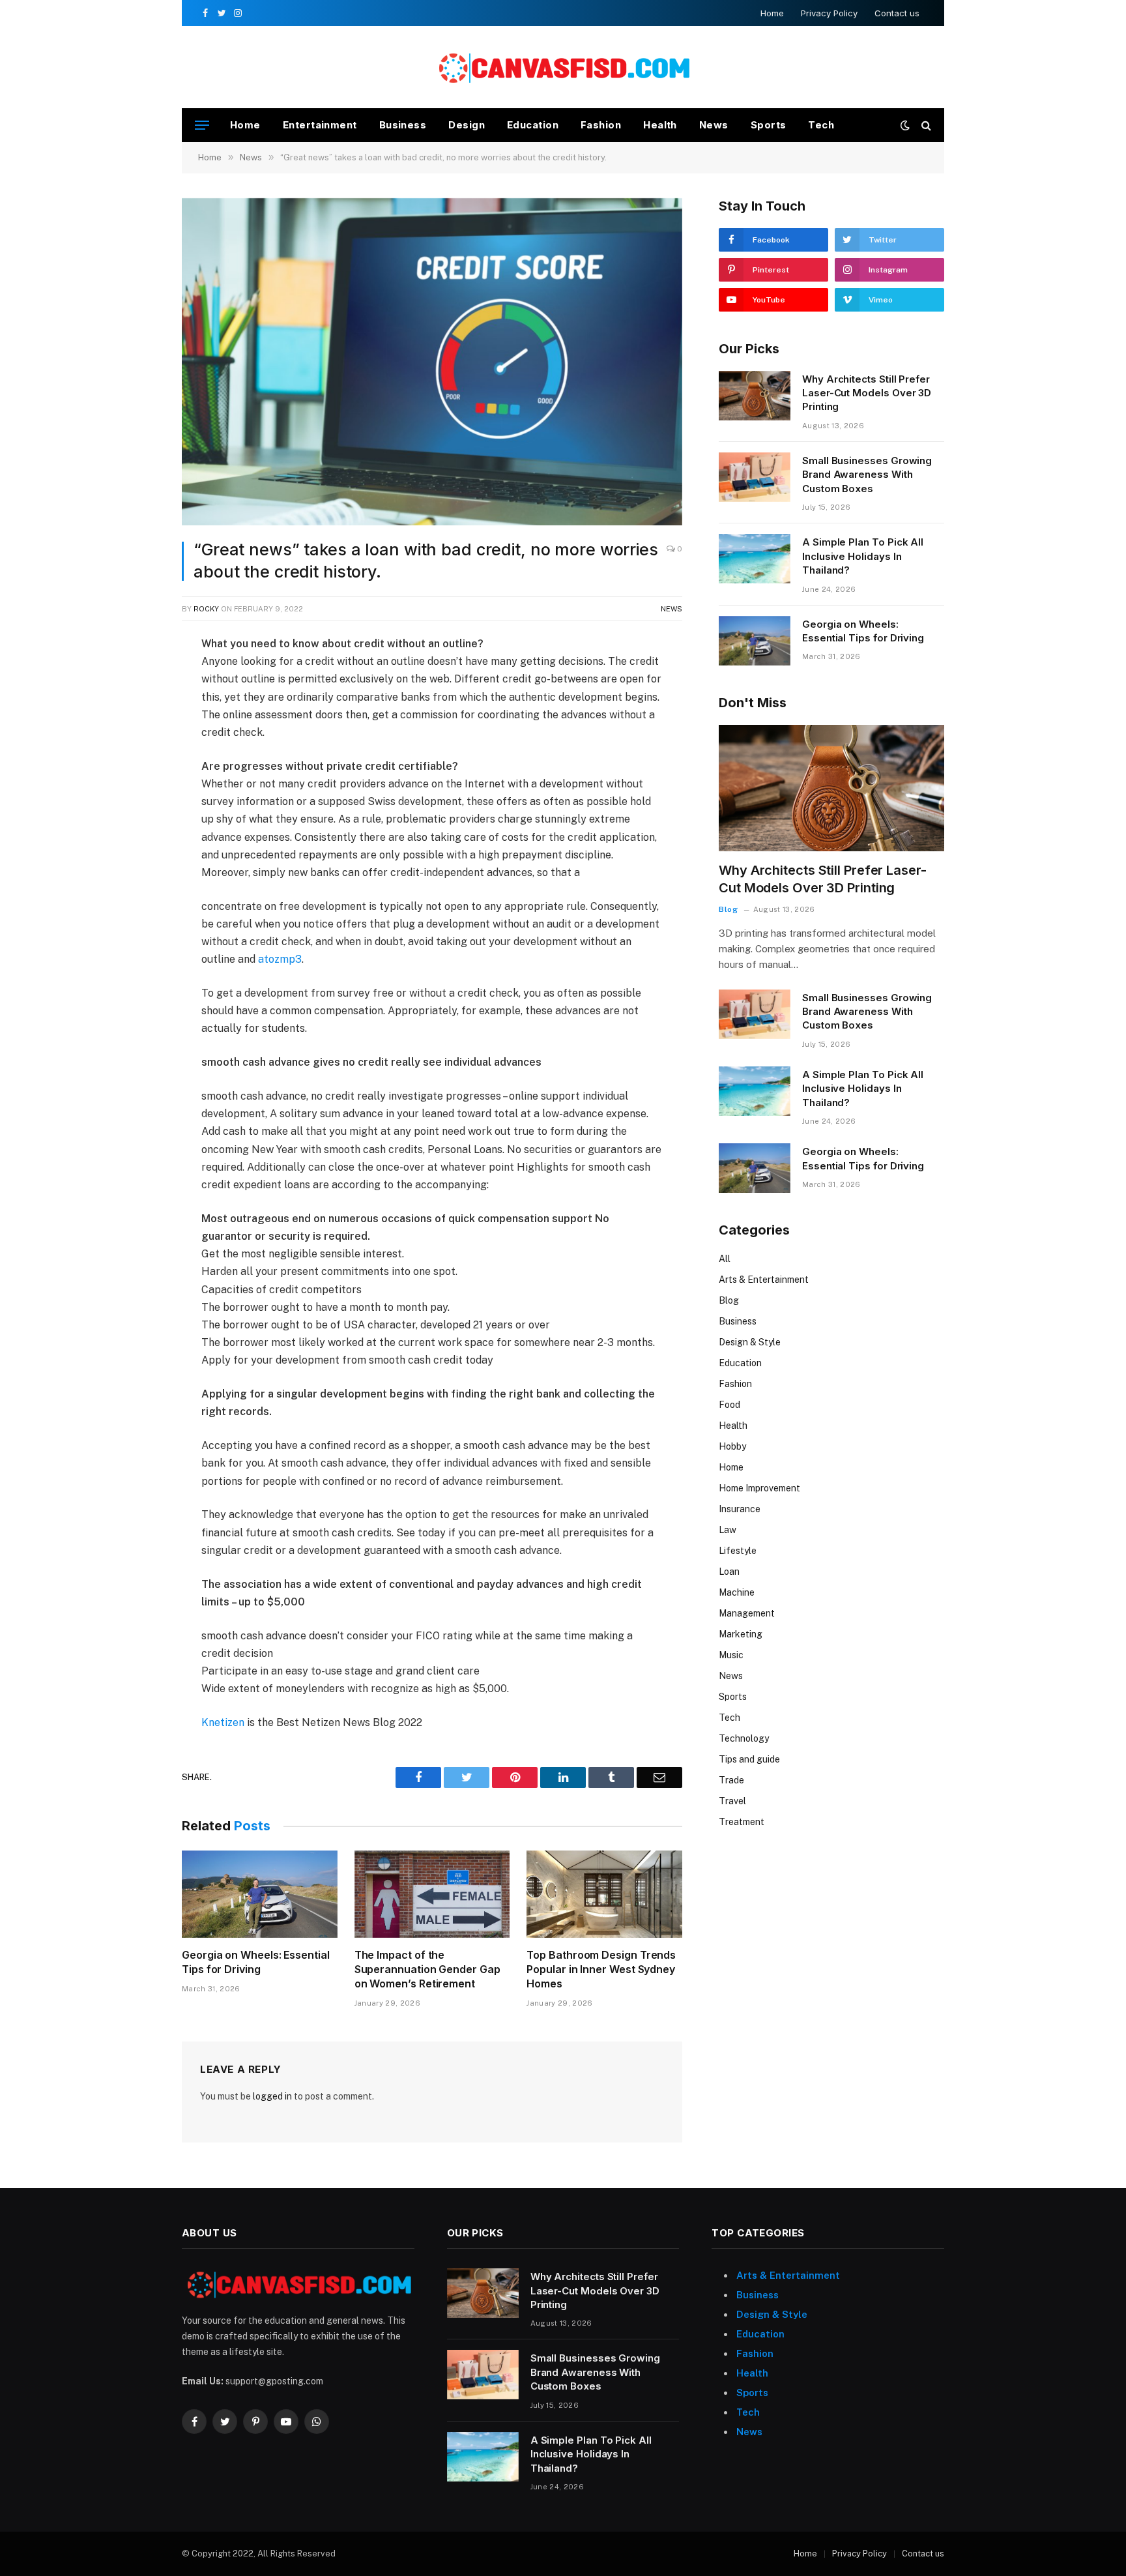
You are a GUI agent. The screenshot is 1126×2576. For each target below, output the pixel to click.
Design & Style (750, 1342)
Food (729, 1405)
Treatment (742, 1822)
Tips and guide (749, 1759)
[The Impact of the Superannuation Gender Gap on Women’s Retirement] (432, 1894)
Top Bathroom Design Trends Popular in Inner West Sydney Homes (601, 1969)
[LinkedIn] (136, 738)
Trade (731, 1780)
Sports (769, 125)
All (725, 1259)
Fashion (601, 125)
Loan (729, 1572)
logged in (272, 2096)
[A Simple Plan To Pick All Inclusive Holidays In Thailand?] (755, 559)
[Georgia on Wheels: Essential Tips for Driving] (260, 1894)
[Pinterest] (136, 768)
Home (772, 13)
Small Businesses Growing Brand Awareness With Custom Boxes (867, 475)
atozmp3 (280, 959)
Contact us (897, 13)
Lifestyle (738, 1551)
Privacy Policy (829, 13)
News (714, 125)
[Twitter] (136, 708)
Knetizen (223, 1722)
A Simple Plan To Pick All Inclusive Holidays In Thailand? (863, 556)
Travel (732, 1801)
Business (403, 125)
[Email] (136, 798)
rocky (206, 609)
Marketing (741, 1634)
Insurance (740, 1509)
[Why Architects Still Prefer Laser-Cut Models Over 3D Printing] (755, 396)
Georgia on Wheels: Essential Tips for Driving (256, 1962)
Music (731, 1655)
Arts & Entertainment (764, 1280)
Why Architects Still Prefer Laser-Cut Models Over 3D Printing (867, 393)
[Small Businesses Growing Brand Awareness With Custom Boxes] (755, 477)
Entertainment (320, 125)
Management (747, 1613)
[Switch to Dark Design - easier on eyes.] (905, 125)
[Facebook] (136, 678)
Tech (821, 125)
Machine (737, 1592)
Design (467, 125)
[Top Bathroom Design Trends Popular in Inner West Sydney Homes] (604, 1894)
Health (660, 125)
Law (728, 1530)
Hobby (732, 1446)
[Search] (925, 125)
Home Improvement (759, 1488)
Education (533, 125)
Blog (728, 909)
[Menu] (202, 125)
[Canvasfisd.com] (563, 67)
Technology (744, 1738)
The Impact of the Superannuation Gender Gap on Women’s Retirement (427, 1969)
